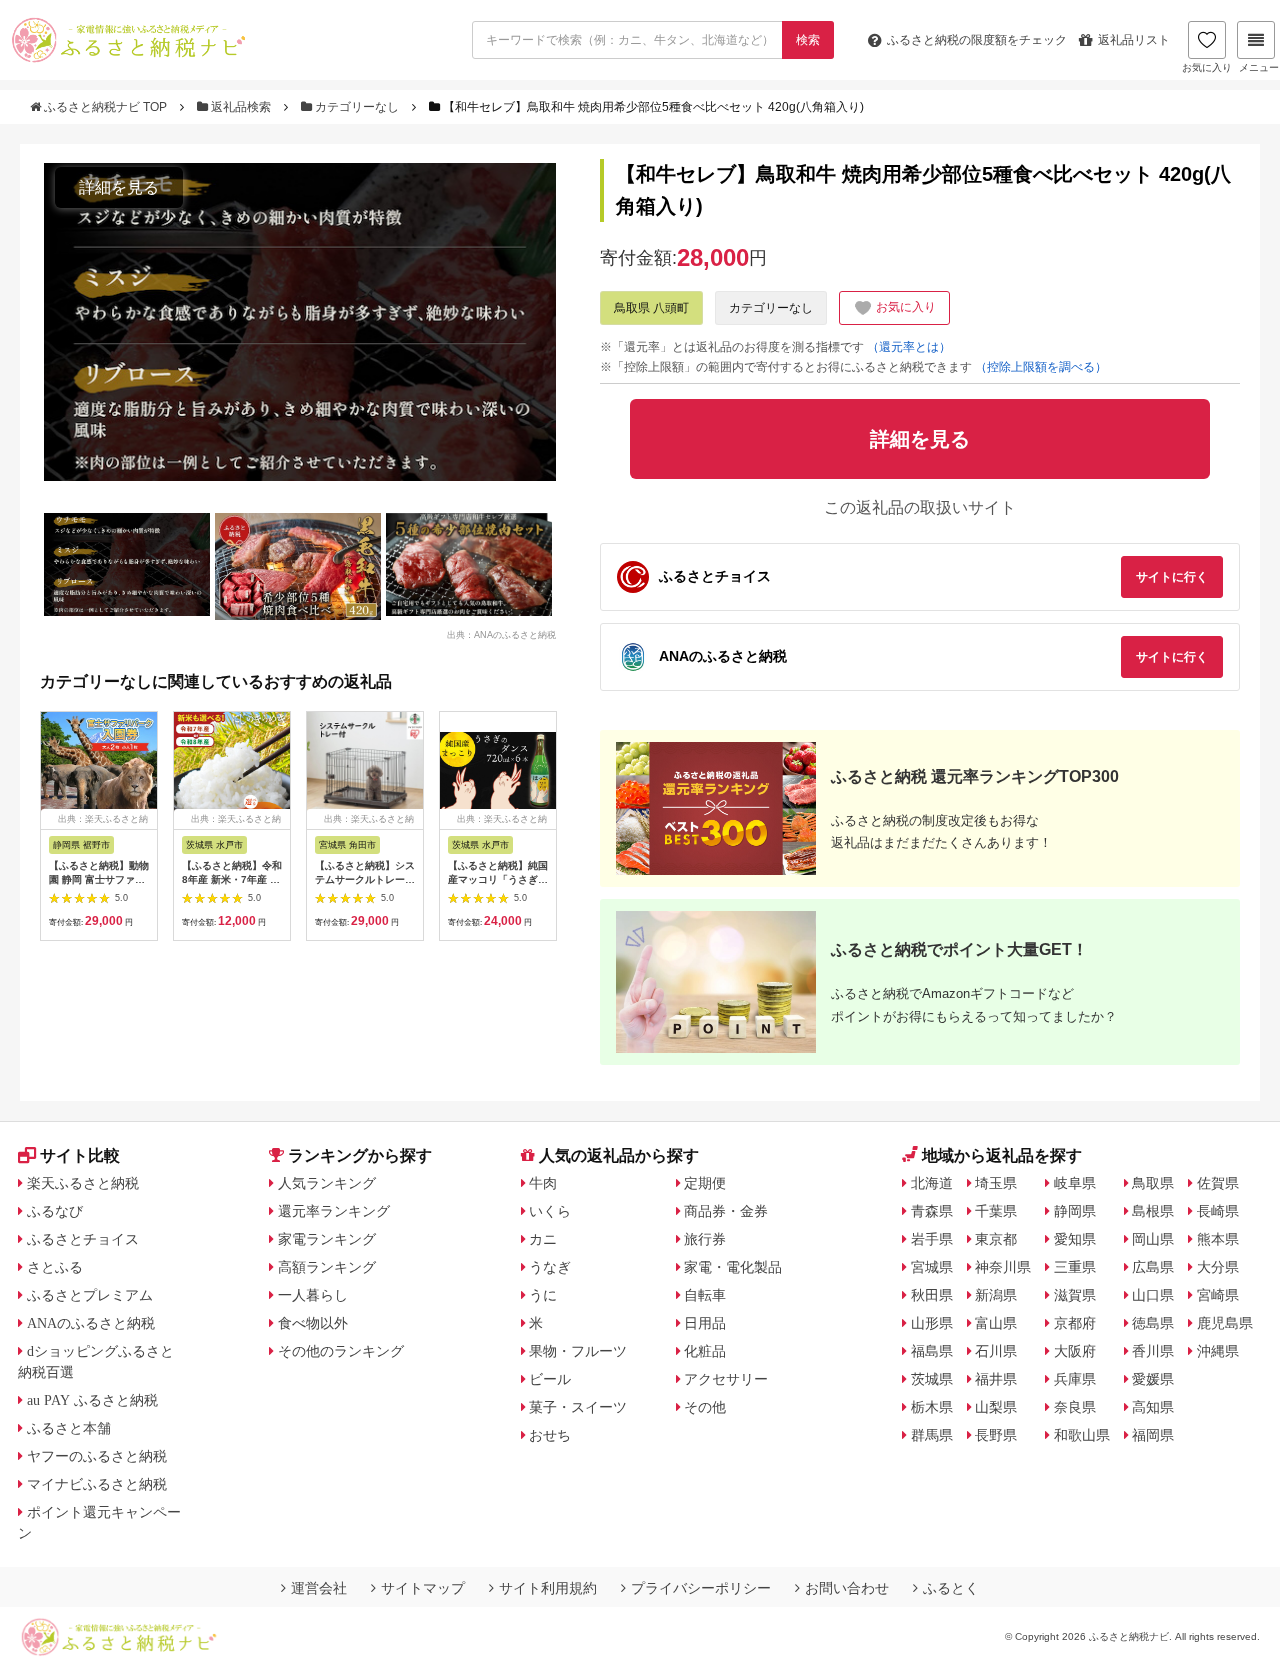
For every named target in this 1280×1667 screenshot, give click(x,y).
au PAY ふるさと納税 (92, 1400)
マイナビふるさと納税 (97, 1484)
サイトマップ (423, 1588)
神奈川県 (1003, 1267)
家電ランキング (327, 1239)
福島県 (932, 1351)
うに (543, 1295)
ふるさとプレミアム (90, 1295)
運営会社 (319, 1588)
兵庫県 (1075, 1379)
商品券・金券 (726, 1211)
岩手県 (932, 1239)
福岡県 (1153, 1435)
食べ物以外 (313, 1323)
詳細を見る (119, 187)
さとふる (55, 1267)
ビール (550, 1379)
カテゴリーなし (357, 107)
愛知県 (1075, 1239)
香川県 (1153, 1351)
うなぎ (550, 1267)
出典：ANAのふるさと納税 (501, 634)
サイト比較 (80, 1155)
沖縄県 (1218, 1351)
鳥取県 (1153, 1183)
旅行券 (705, 1239)
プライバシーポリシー (701, 1588)
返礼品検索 (241, 107)
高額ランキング (327, 1267)
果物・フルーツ (578, 1351)
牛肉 (543, 1183)
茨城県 (932, 1379)
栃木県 (932, 1407)
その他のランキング (341, 1351)
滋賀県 (1075, 1295)
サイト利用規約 (548, 1588)
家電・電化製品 (733, 1267)
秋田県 (932, 1295)
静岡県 (1075, 1211)
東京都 (996, 1239)
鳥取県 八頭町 (651, 308)
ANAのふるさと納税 (91, 1323)
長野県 (996, 1435)
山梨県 (996, 1407)
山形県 (932, 1323)
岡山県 (1153, 1239)
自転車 (705, 1295)
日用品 (705, 1323)
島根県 (1153, 1211)
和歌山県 (1082, 1435)
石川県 (996, 1351)
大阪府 (1075, 1351)
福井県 (996, 1379)
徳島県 (1153, 1323)
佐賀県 (1218, 1183)
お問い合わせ (847, 1588)
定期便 (705, 1183)
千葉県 (996, 1211)
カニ (543, 1239)
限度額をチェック (977, 40)
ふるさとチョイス (83, 1239)
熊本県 (1218, 1239)
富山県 (996, 1323)
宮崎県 (1218, 1295)
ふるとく (951, 1588)
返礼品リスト (1134, 40)
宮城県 (932, 1267)
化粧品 (705, 1351)
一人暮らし (313, 1295)
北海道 (932, 1183)
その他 (705, 1407)
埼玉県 (996, 1183)
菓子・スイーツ (578, 1407)
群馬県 (932, 1435)
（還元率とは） (909, 347)
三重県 (1075, 1267)
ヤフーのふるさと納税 (97, 1456)
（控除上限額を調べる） (1041, 367)
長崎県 (1218, 1211)
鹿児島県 (1225, 1323)
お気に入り (1207, 67)
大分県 (1218, 1267)
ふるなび (55, 1211)
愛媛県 (1153, 1379)
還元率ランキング (334, 1211)
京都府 (1075, 1323)
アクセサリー (726, 1379)
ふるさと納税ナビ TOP (105, 107)
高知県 (1153, 1407)
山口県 (1153, 1295)
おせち (550, 1435)
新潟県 (996, 1295)
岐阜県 (1075, 1183)
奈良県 (1075, 1407)
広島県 (1153, 1267)
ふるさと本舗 (69, 1428)
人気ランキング (327, 1183)
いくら (550, 1211)
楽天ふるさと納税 (83, 1183)
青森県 (932, 1211)
